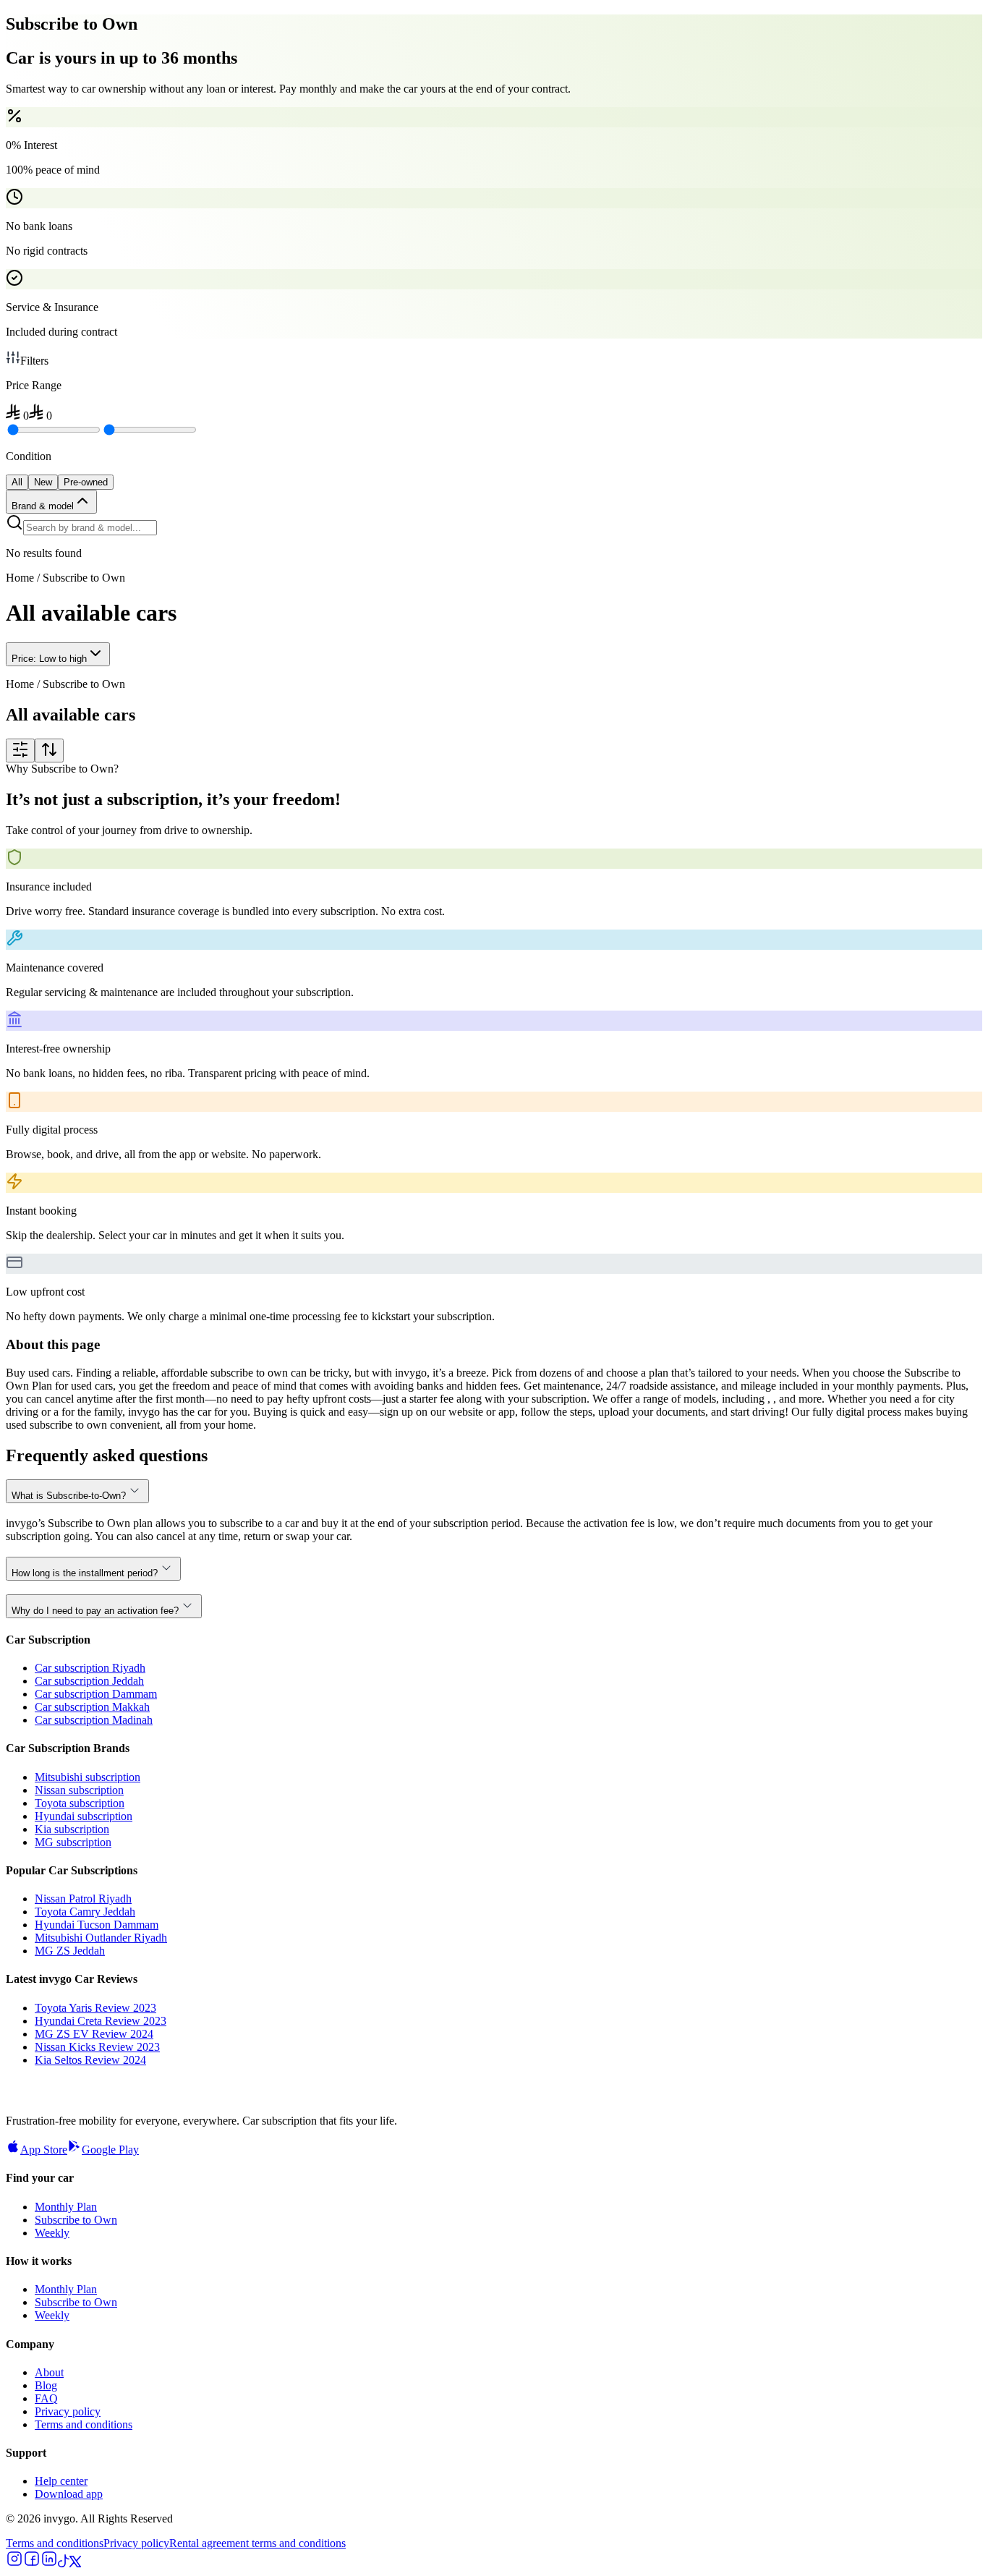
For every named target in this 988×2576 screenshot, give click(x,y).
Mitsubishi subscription (88, 1777)
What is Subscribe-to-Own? (69, 1496)
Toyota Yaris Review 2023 (95, 2008)
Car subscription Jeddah (89, 1681)
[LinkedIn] (49, 2563)
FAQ (46, 2398)
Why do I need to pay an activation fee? (95, 1611)
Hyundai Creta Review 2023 (101, 2021)
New (43, 482)
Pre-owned (86, 482)
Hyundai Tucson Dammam (97, 1925)
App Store (44, 2150)
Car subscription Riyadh (90, 1668)
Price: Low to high (49, 659)
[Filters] (20, 751)
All (17, 482)
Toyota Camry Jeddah (85, 1912)
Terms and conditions (84, 2424)
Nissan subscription (79, 1790)
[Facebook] (32, 2563)
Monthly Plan (66, 2207)
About (49, 2372)
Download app (69, 2494)
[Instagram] (14, 2563)
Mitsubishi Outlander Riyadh (101, 1938)
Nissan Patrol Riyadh (83, 1899)
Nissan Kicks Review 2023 (97, 2047)
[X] (75, 2563)
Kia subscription (72, 1829)
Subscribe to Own (76, 2220)
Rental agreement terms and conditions (257, 2543)
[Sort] (49, 751)
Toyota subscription (80, 1803)
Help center (61, 2481)
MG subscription (73, 1842)
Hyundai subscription (84, 1816)
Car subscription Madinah (94, 1720)
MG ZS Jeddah (70, 1951)
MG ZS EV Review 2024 (94, 2034)
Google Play (110, 2150)
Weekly (52, 2233)
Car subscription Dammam (96, 1694)
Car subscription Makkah (92, 1707)
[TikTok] (64, 2563)
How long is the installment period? (85, 1573)
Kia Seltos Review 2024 (90, 2060)
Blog (46, 2385)
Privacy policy (68, 2411)
